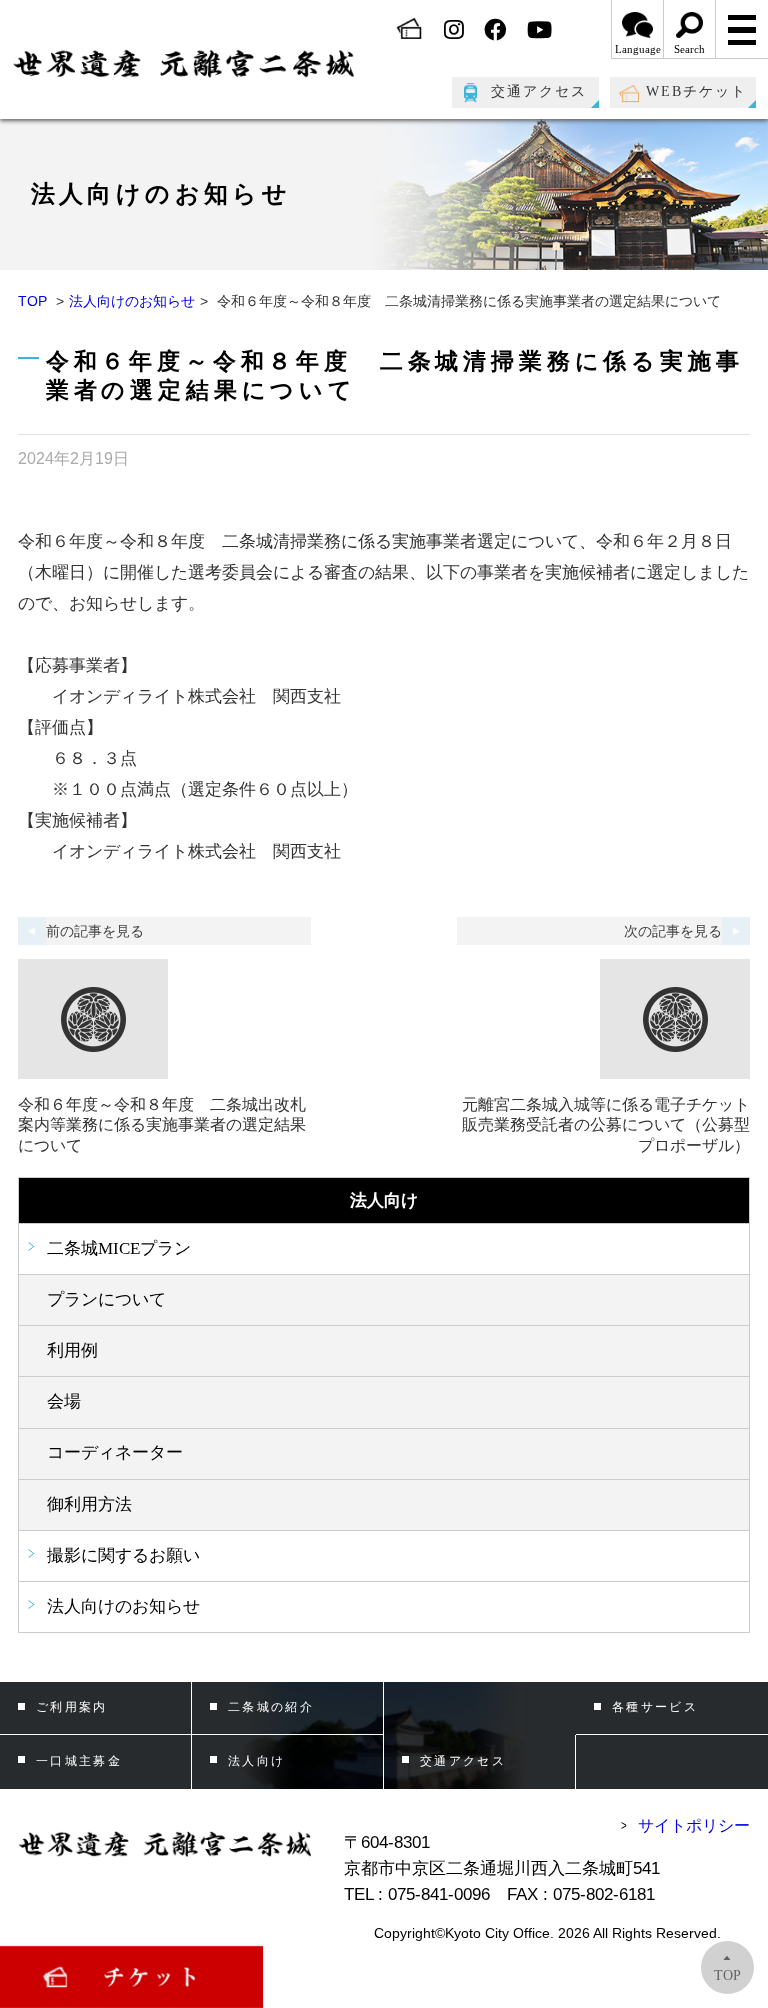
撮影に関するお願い (123, 1555)
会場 (64, 1401)
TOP (32, 301)
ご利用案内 (72, 1707)
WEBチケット (697, 91)
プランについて (106, 1299)
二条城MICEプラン (119, 1248)
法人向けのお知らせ (132, 301)
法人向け (257, 1761)
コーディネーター (115, 1452)
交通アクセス (539, 91)
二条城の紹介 (271, 1707)
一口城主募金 (79, 1761)
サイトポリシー (694, 1825)
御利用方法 (89, 1504)
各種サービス (655, 1707)
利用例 (72, 1350)
